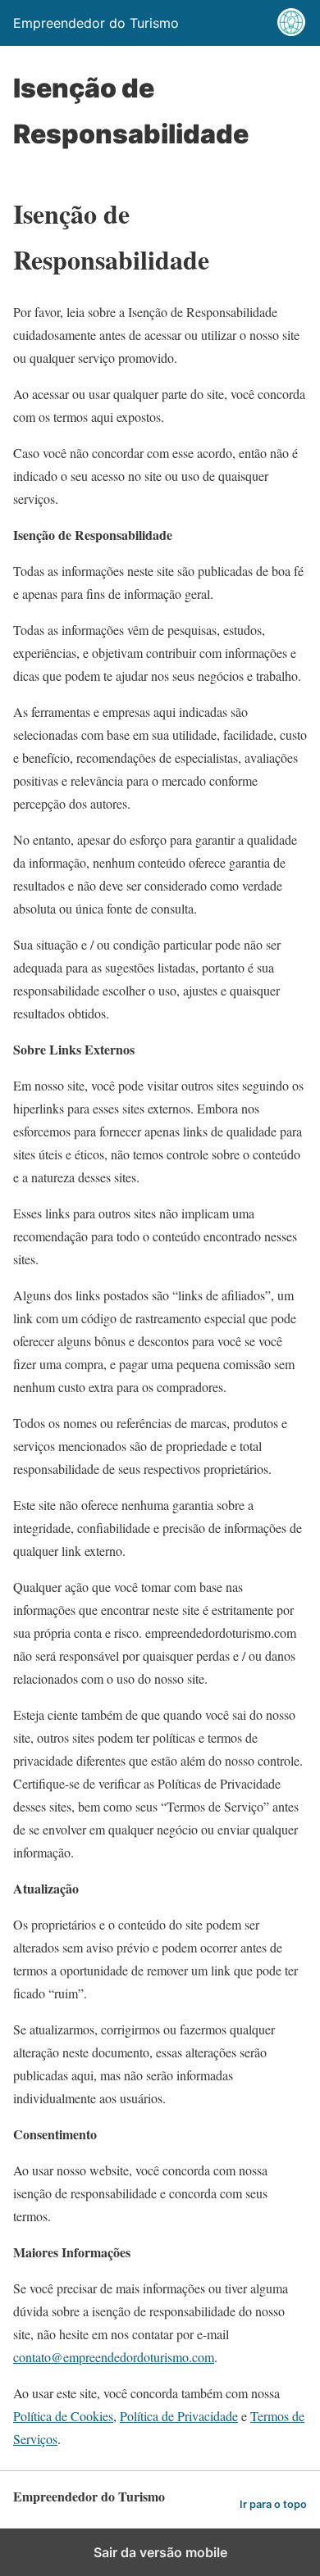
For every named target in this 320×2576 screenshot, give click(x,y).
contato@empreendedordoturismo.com (114, 2357)
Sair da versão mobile (160, 2552)
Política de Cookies (63, 2416)
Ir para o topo (273, 2504)
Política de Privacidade (179, 2416)
